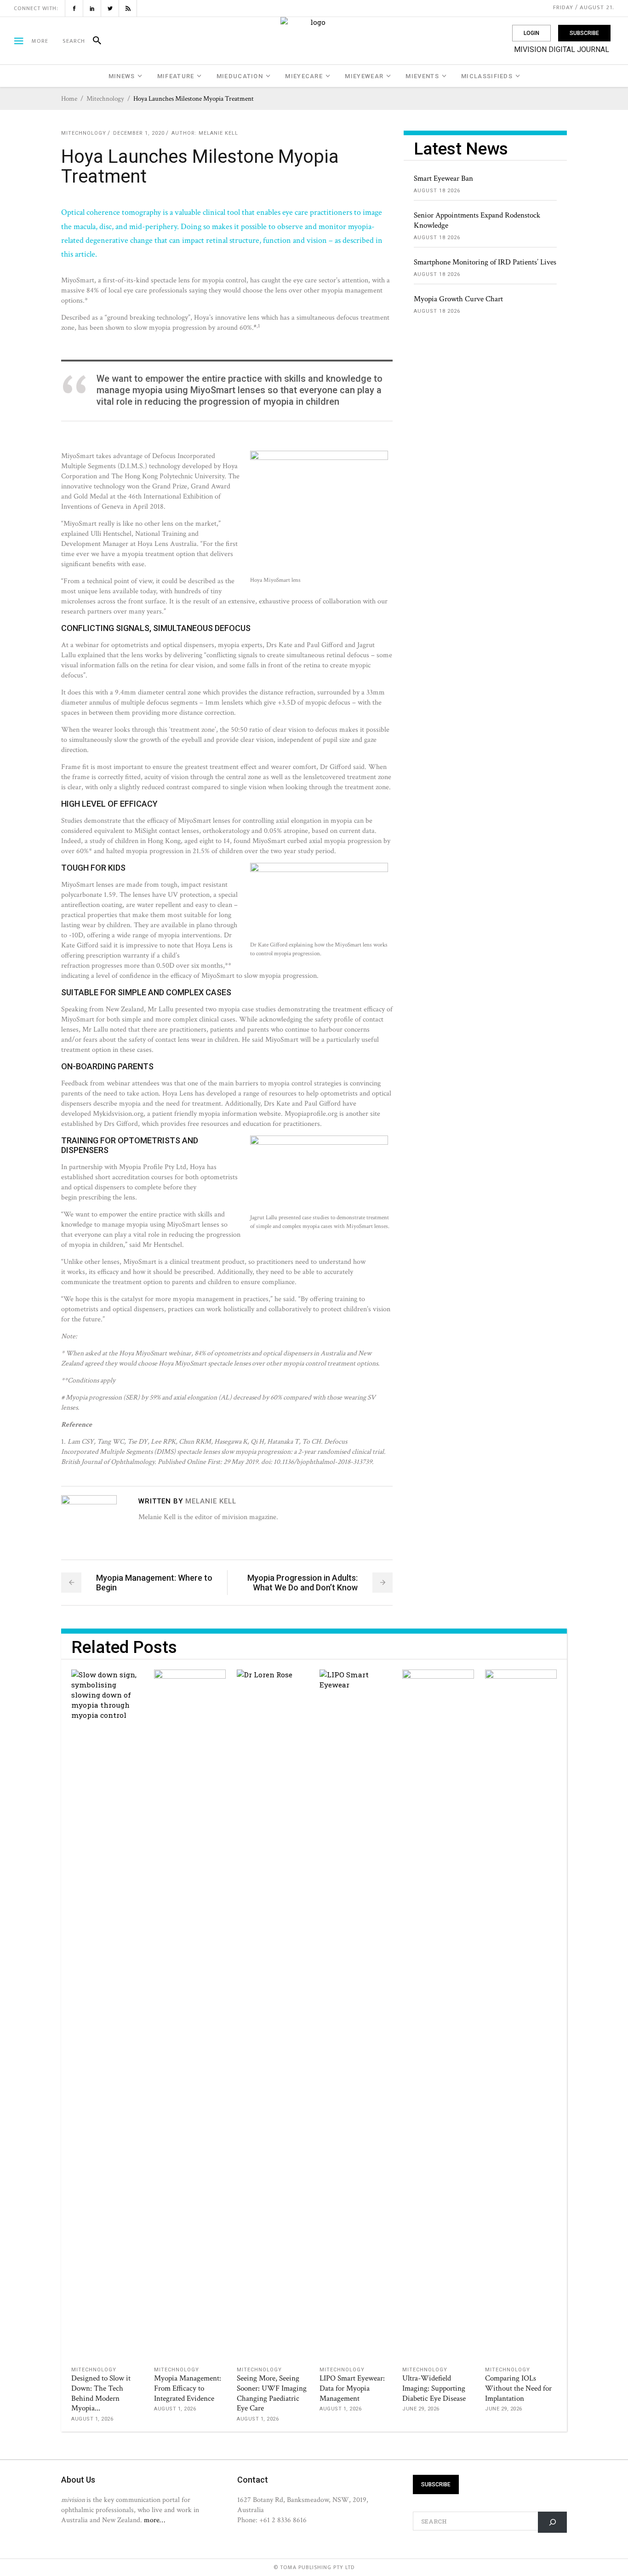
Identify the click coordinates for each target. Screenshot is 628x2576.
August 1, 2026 (92, 2419)
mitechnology (105, 99)
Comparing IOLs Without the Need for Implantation (518, 2388)
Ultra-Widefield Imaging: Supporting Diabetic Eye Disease (434, 2388)
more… (154, 2520)
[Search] (93, 41)
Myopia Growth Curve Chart (458, 299)
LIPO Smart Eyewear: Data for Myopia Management (352, 2388)
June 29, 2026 (421, 2409)
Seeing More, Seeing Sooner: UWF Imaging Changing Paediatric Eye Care (272, 2393)
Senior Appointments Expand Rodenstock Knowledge (477, 220)
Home (69, 99)
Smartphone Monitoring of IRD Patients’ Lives (485, 262)
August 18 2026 (437, 191)
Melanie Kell (218, 133)
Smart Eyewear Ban (443, 178)
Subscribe (584, 33)
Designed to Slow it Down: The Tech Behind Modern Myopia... (101, 2393)
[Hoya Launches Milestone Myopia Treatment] (89, 1523)
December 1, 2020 (139, 133)
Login (531, 33)
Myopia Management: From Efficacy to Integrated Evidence (188, 2388)
